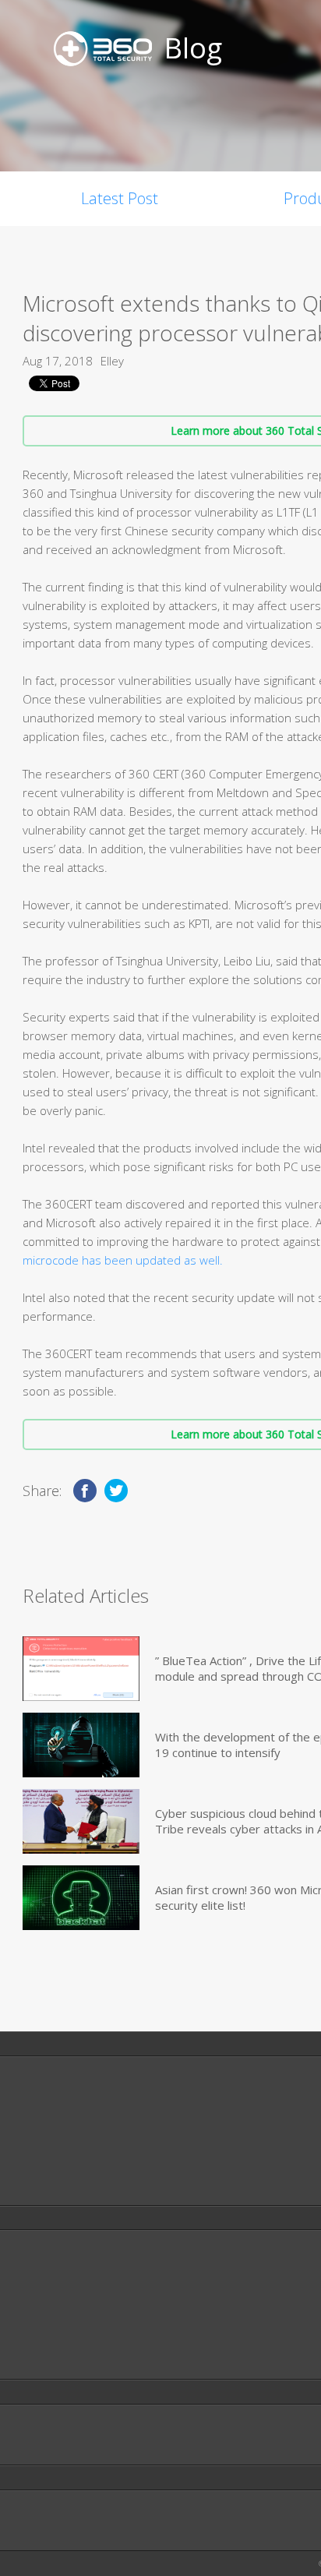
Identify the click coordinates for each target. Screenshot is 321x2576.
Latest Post (120, 198)
